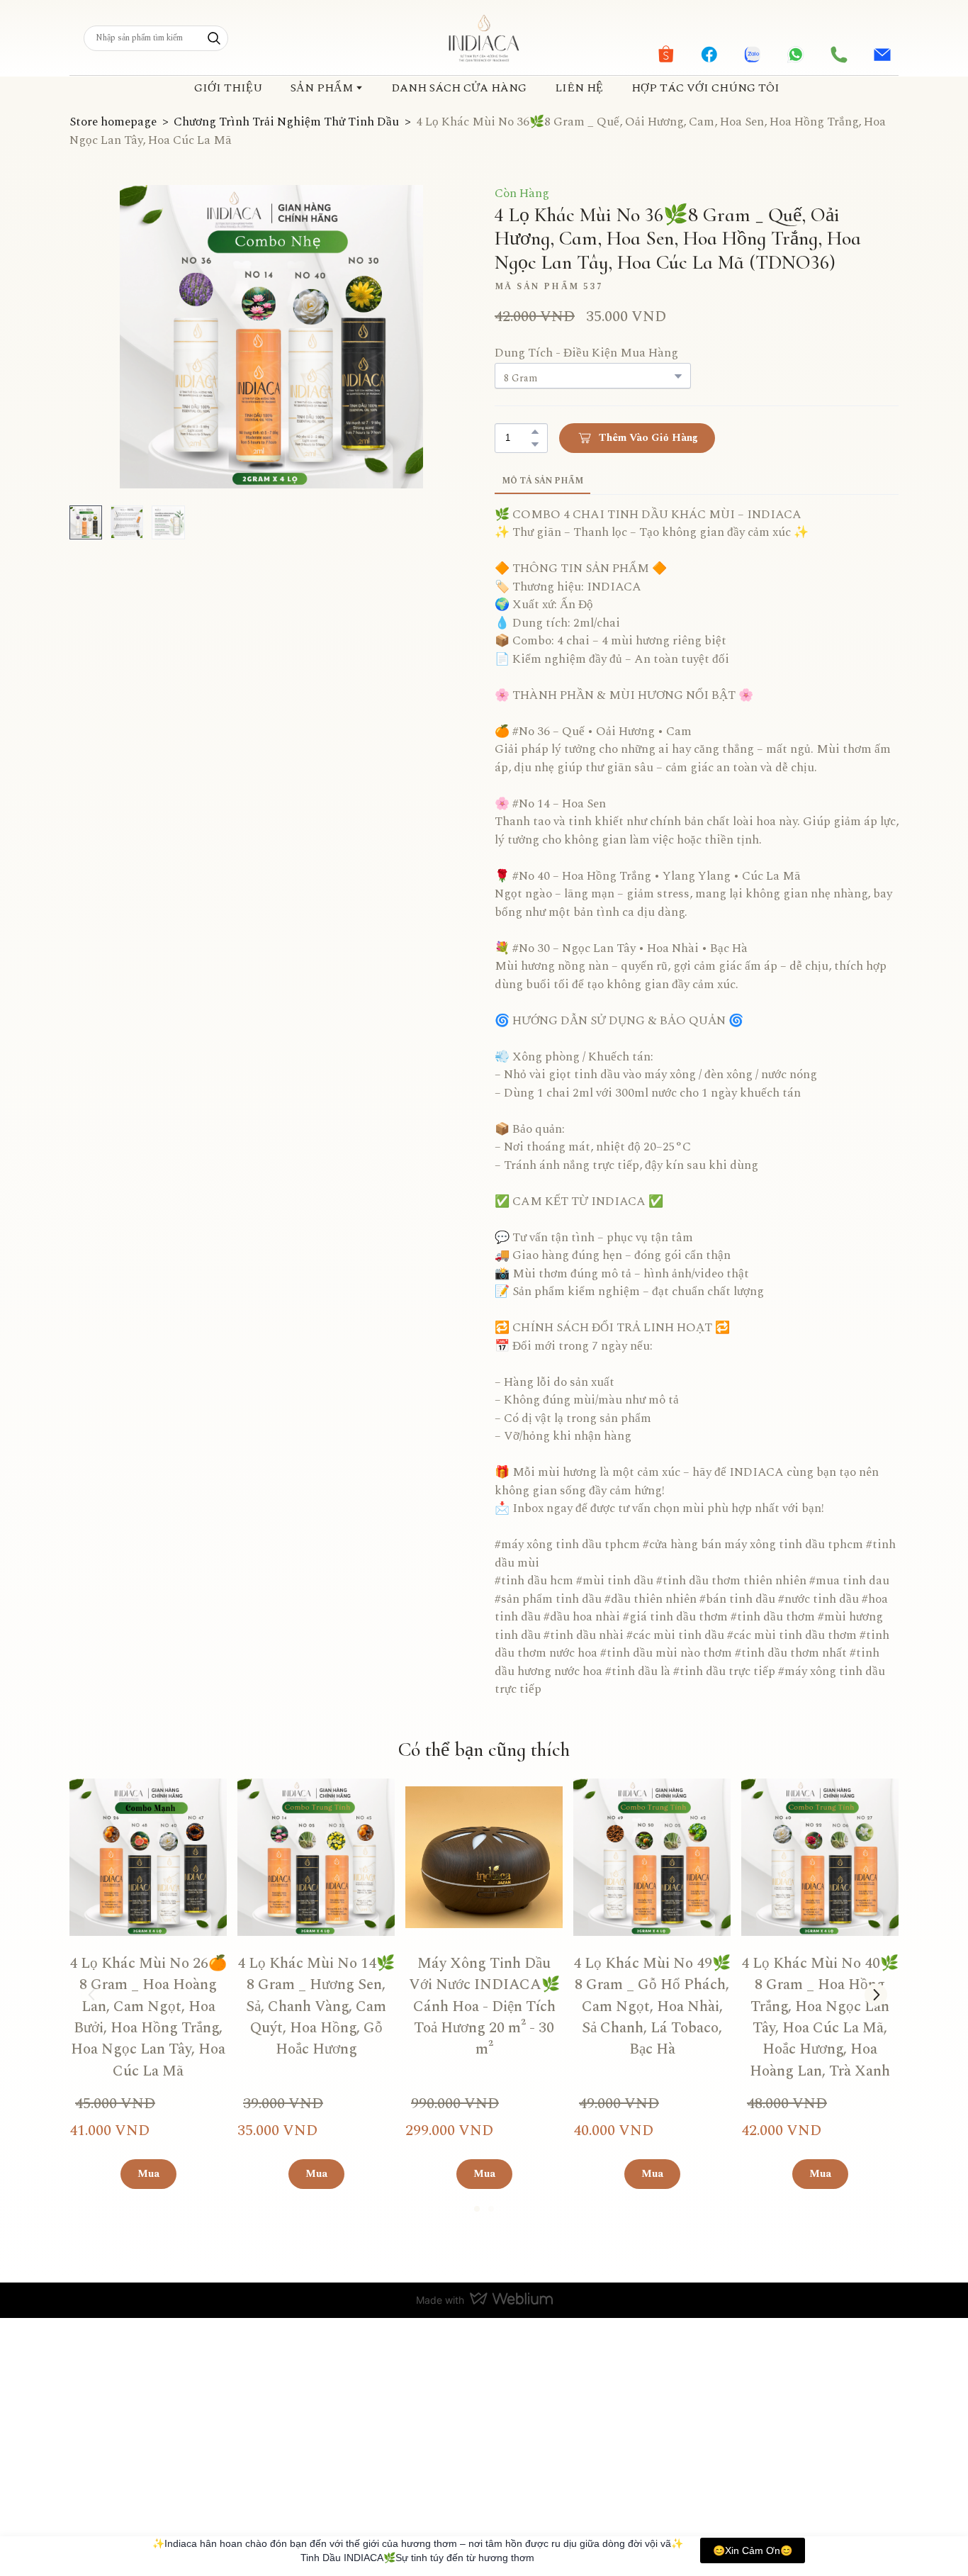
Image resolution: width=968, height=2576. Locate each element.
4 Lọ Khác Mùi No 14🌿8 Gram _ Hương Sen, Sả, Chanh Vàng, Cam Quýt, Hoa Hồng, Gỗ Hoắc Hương (316, 2007)
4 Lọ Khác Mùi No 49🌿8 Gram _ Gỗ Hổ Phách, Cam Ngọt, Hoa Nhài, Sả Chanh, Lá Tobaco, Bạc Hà (652, 2007)
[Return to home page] (484, 38)
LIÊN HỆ (579, 88)
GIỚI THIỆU (228, 88)
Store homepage (113, 122)
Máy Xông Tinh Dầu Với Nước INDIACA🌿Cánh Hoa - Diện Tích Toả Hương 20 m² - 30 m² (484, 2007)
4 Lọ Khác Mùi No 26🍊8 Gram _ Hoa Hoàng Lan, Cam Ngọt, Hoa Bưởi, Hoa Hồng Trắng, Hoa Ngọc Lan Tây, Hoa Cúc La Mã (148, 2017)
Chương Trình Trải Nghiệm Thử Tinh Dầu (286, 122)
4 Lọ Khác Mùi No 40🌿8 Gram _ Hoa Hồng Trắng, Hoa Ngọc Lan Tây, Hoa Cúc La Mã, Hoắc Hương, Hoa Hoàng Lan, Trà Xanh (820, 2017)
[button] (214, 38)
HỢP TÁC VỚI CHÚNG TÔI (705, 88)
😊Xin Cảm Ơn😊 (753, 2550)
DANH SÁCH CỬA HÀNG (459, 88)
